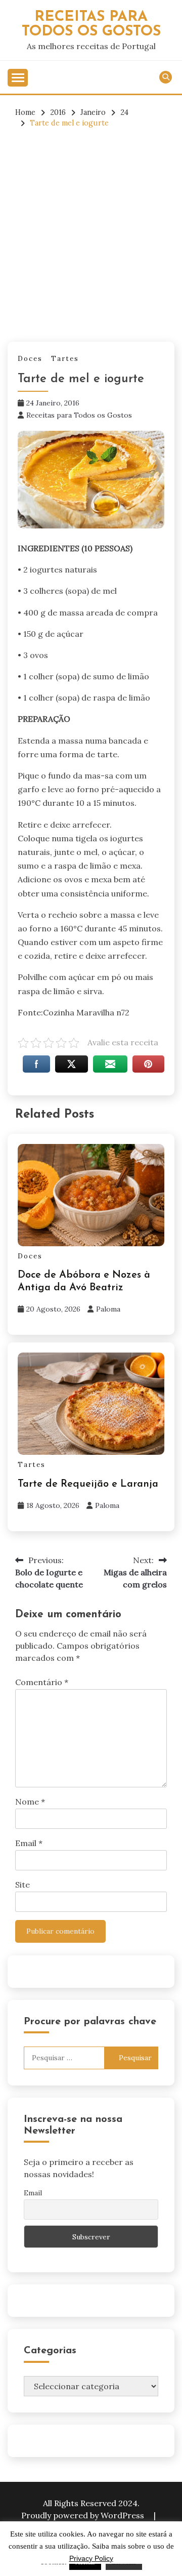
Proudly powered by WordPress (84, 2515)
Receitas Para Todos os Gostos (91, 24)
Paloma (108, 1309)
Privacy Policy (91, 2558)
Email (29, 1843)
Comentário (42, 1682)
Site (22, 1885)
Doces (30, 359)
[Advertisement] (91, 235)
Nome (30, 1802)
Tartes (65, 359)
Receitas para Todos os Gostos (79, 415)
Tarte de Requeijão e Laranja (88, 1484)
